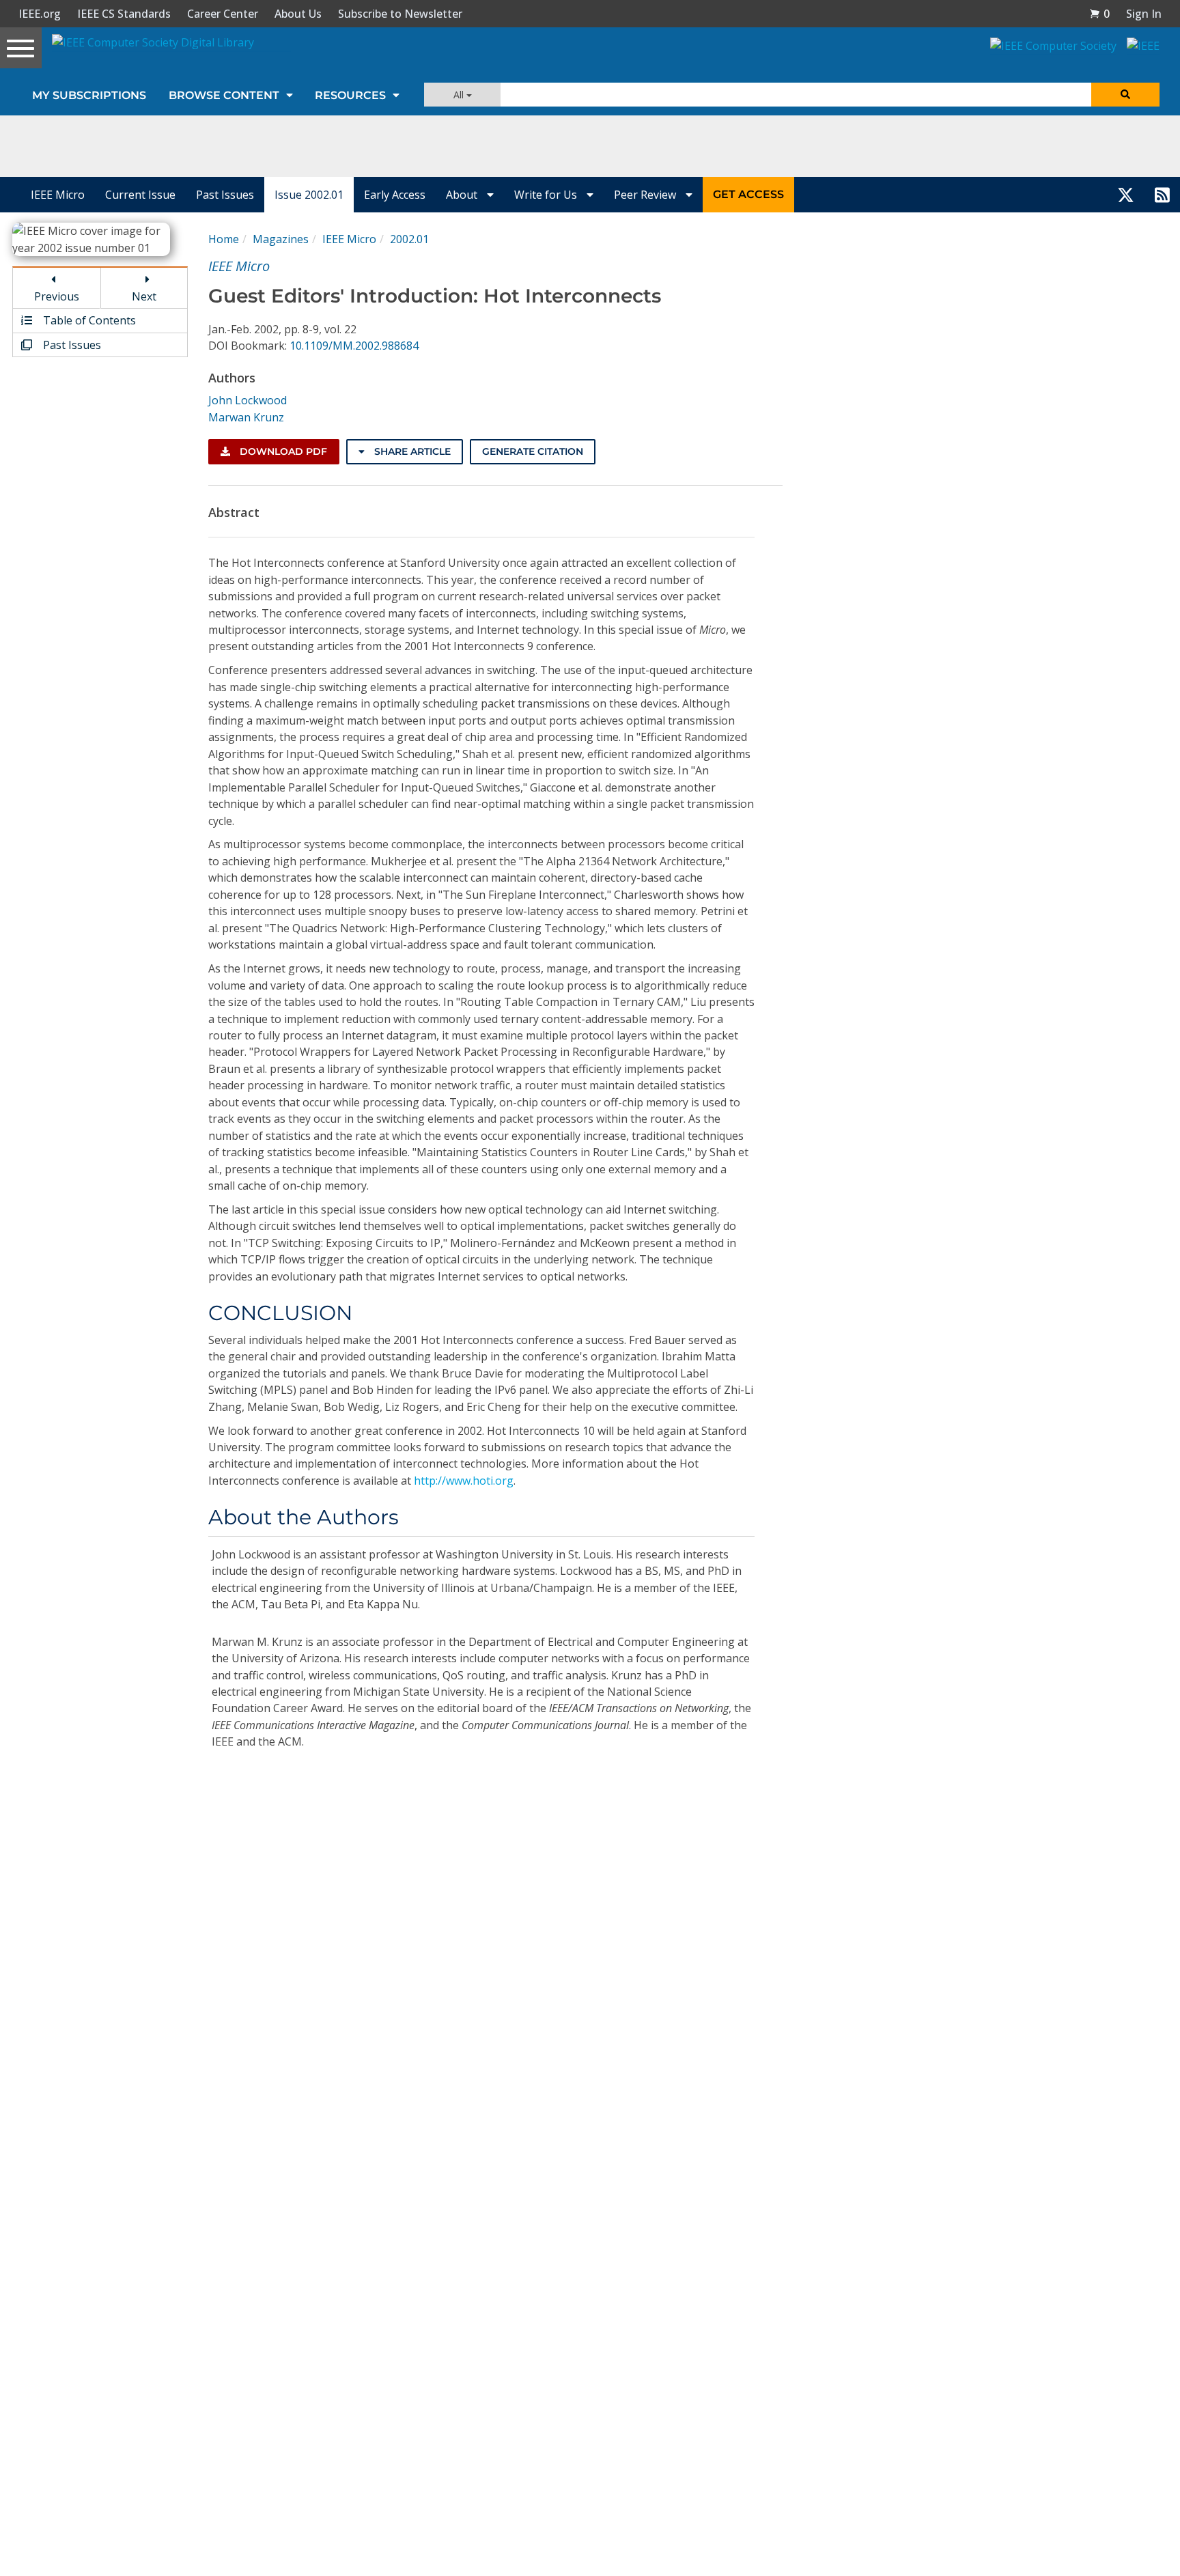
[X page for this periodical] (1126, 195)
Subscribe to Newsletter (400, 14)
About (463, 195)
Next (144, 296)
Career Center (223, 14)
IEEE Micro (58, 195)
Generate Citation (533, 451)
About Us (298, 14)
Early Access (395, 195)
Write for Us (547, 195)
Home (224, 239)
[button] (1099, 14)
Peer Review (646, 195)
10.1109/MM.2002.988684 (354, 346)
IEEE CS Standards (124, 14)
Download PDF (282, 451)
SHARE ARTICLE (411, 451)
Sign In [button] (1144, 14)
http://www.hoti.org (464, 1481)
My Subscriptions (89, 95)
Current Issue (140, 195)
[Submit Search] (1125, 95)
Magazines (281, 239)
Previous (57, 296)
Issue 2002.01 (309, 195)
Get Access (748, 194)
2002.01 (409, 239)
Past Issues (225, 195)
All (460, 95)
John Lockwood (248, 400)
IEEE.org (40, 14)
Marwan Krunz (246, 417)
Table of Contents (88, 320)
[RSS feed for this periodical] (1162, 195)
